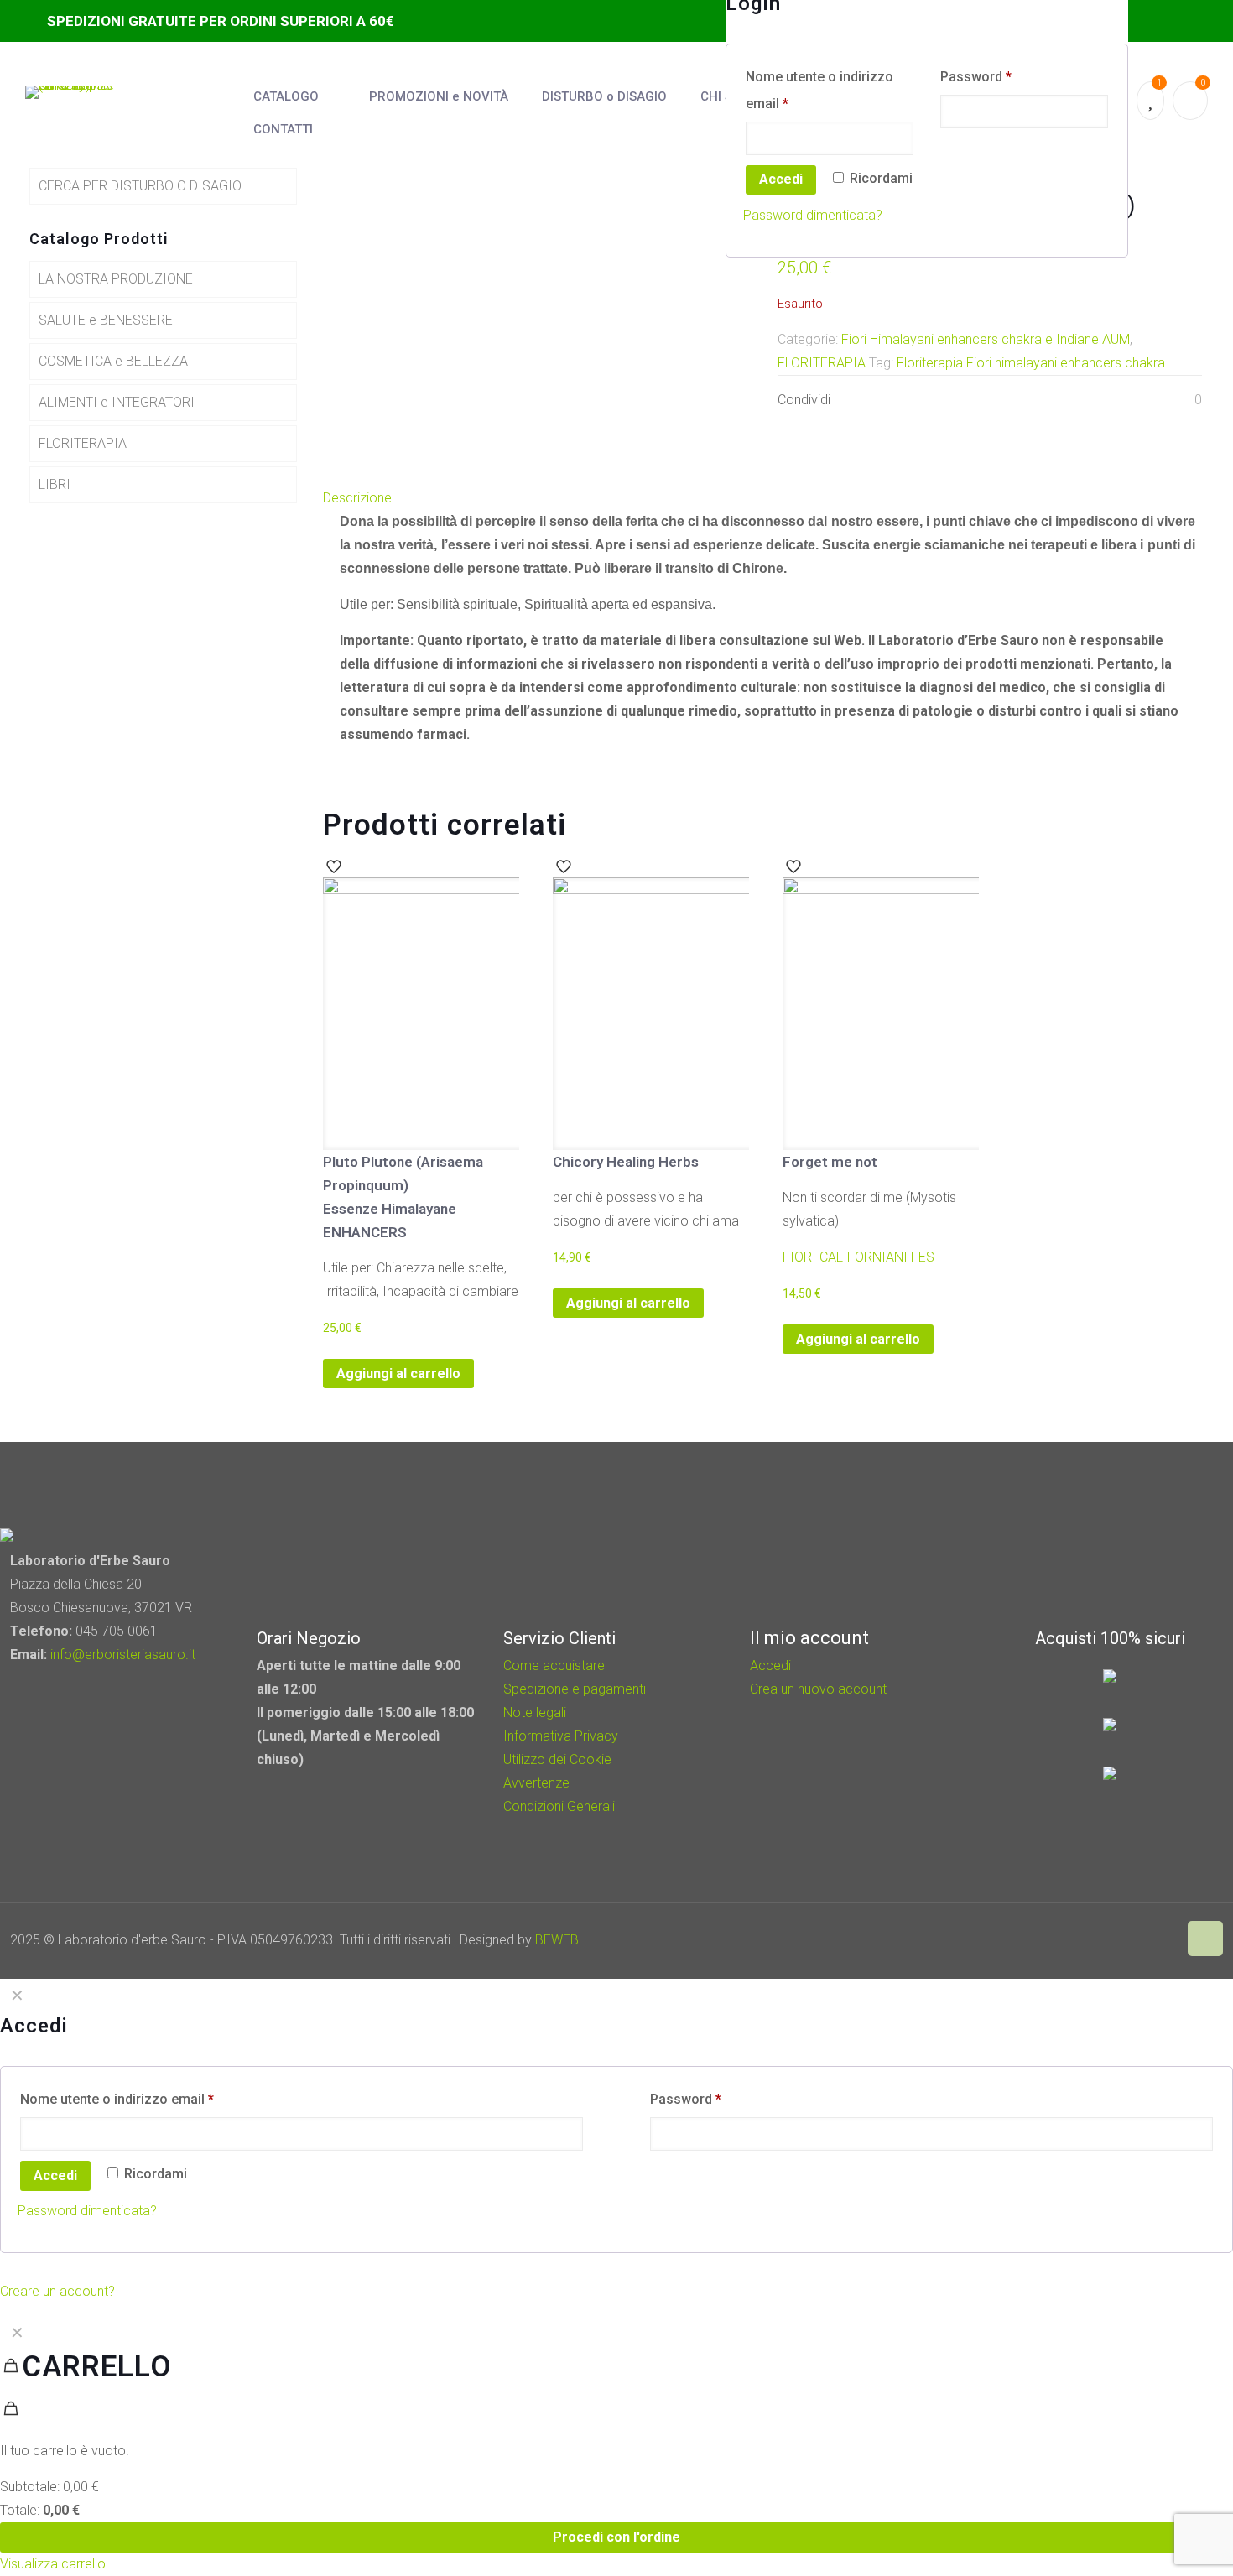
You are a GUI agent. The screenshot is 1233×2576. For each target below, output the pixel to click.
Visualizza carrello (53, 2564)
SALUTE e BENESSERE (106, 320)
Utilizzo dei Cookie (557, 1759)
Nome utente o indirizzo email (819, 90)
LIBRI (55, 484)
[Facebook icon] (1124, 1940)
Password (976, 77)
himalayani (1026, 363)
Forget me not (830, 1162)
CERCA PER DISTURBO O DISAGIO (140, 186)
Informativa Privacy (561, 1736)
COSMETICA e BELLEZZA (113, 361)
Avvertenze (536, 1783)
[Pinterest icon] (1147, 1940)
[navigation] (616, 2446)
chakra (1145, 363)
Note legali (535, 1712)
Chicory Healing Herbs (626, 1162)
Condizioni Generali (559, 1806)
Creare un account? (57, 2291)
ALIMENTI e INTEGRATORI (117, 402)
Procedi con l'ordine (616, 2537)
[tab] (767, 498)
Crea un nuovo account (818, 1689)
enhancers (1091, 363)
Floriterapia (930, 363)
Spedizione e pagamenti (575, 1689)
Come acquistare (554, 1665)
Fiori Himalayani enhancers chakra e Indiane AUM (986, 339)
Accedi (781, 179)
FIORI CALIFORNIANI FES (858, 1257)
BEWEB (557, 1940)
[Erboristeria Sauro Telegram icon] (1166, 1940)
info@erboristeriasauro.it (123, 1655)
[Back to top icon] (1205, 1939)
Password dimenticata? (813, 215)
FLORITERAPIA (822, 363)
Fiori (979, 363)
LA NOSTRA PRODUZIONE (116, 279)
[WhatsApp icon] (1102, 1940)
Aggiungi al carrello (398, 1374)
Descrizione (357, 498)
